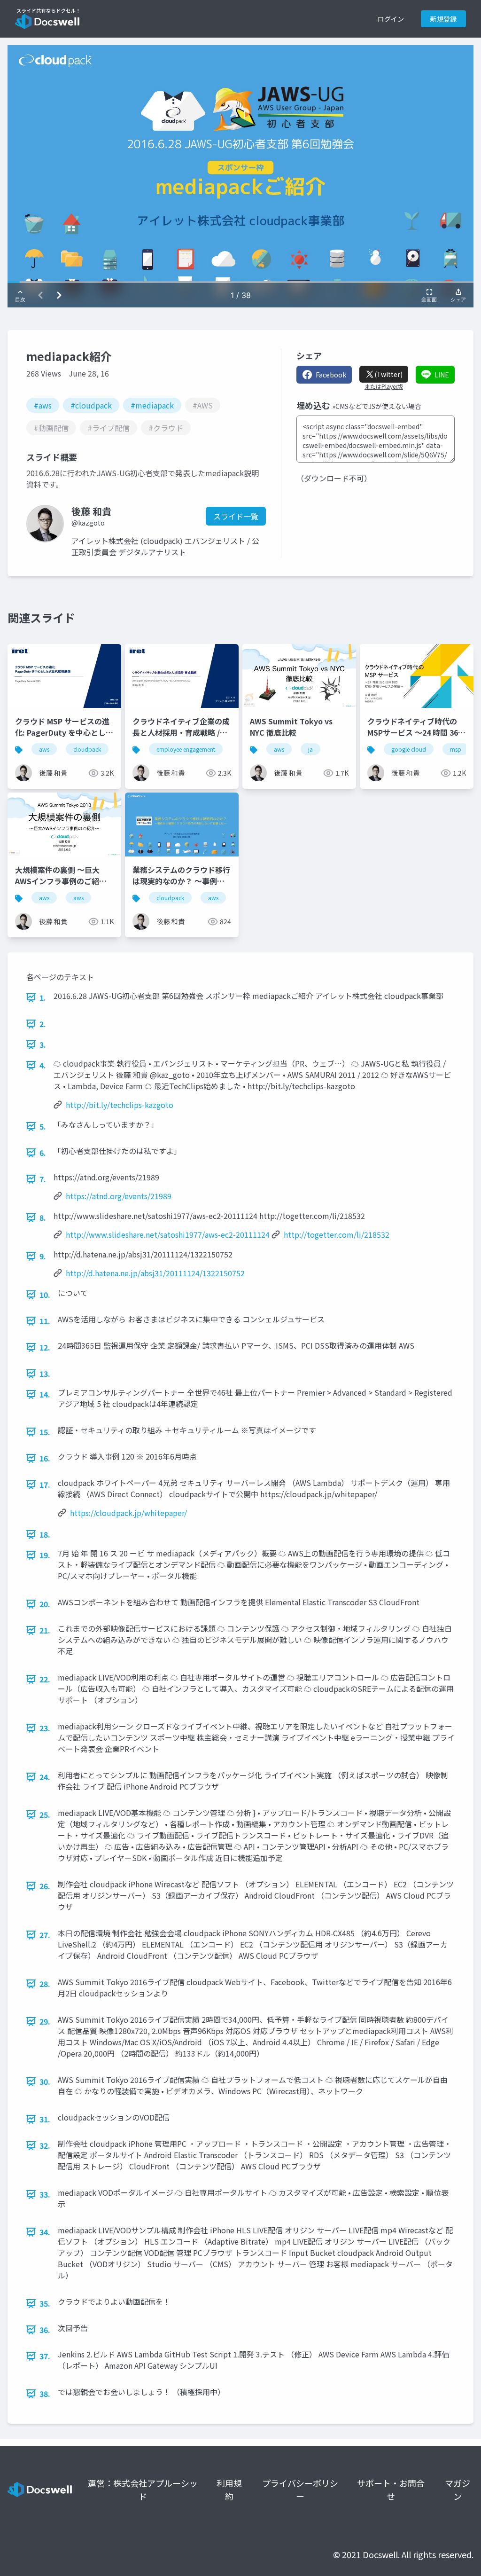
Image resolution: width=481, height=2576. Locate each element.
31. (45, 2119)
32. (45, 2145)
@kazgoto (88, 523)
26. (45, 1886)
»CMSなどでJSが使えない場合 (377, 406)
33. (45, 2194)
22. (45, 1679)
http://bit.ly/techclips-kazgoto (120, 1105)
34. (45, 2232)
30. (45, 2081)
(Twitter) (388, 374)
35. (45, 2303)
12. (45, 1347)
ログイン (391, 19)
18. (45, 1534)
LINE (442, 375)
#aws (43, 405)
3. (43, 1045)
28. (45, 1984)
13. (45, 1374)
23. (45, 1728)
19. (45, 1555)
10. (45, 1295)
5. (43, 1126)
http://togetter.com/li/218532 (337, 1234)
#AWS (203, 405)
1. (43, 997)
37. (45, 2356)
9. (43, 1256)
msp (456, 749)
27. (45, 1935)
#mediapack (152, 405)
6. (43, 1153)
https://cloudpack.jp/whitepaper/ (128, 1513)
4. (43, 1065)
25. (45, 1814)
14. (45, 1394)
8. (43, 1217)
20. (45, 1604)
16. (45, 1458)
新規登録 (443, 19)
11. (45, 1321)
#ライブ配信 (109, 428)
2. (43, 1024)
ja (310, 749)
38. (45, 2394)
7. (43, 1179)
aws (44, 749)
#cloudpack (91, 405)
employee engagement (186, 749)
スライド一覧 (236, 516)
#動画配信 (51, 428)
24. (45, 1777)
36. (45, 2330)
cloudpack (87, 749)
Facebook (331, 375)
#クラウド (166, 428)
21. (45, 1630)
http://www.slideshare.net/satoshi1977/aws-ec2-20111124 (168, 1234)
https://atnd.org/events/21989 (119, 1196)
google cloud (409, 749)
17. (45, 1484)
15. (45, 1432)
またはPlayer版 (384, 386)
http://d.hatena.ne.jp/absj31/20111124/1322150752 (155, 1273)
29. (45, 2021)
